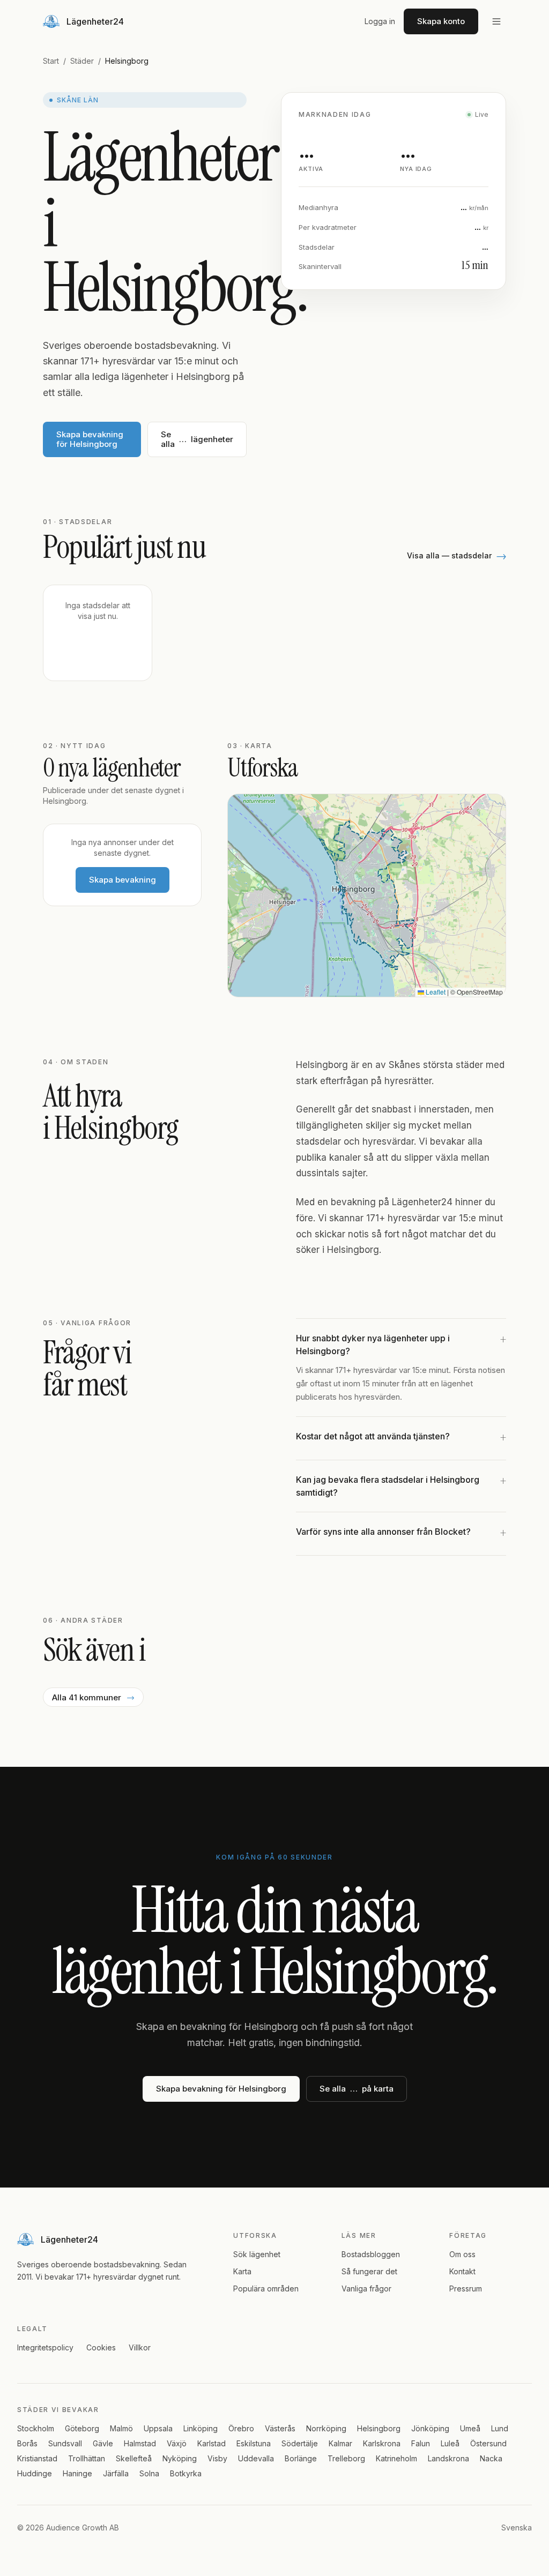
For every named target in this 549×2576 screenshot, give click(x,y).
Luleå (450, 2443)
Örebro (241, 2428)
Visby (217, 2458)
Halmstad (140, 2443)
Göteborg (82, 2428)
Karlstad (212, 2443)
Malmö (121, 2428)
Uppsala (158, 2428)
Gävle (103, 2443)
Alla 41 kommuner (93, 1697)
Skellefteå (134, 2458)
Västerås (280, 2428)
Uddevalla (256, 2458)
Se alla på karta (357, 2089)
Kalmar (340, 2443)
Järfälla (116, 2473)
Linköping (201, 2428)
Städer (82, 61)
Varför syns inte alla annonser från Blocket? (401, 1533)
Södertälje (300, 2443)
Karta (242, 2271)
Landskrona (448, 2458)
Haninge (77, 2473)
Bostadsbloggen (371, 2254)
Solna (149, 2473)
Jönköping (430, 2428)
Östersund (488, 2443)
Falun (421, 2443)
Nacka (491, 2458)
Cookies (101, 2347)
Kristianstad (37, 2458)
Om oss (462, 2254)
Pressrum (466, 2288)
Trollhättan (87, 2458)
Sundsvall (65, 2443)
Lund (500, 2428)
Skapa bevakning (123, 880)
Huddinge (35, 2473)
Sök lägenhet (257, 2254)
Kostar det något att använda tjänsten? (401, 1438)
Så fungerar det (369, 2271)
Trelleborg (346, 2458)
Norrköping (326, 2428)
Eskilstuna (254, 2443)
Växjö (177, 2443)
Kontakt (462, 2271)
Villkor (140, 2347)
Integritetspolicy (45, 2347)
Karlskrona (382, 2443)
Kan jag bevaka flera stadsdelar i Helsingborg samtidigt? (401, 1485)
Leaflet (435, 992)
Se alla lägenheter (197, 439)
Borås (27, 2443)
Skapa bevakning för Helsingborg (90, 439)
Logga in (380, 21)
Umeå (470, 2428)
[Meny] (496, 21)
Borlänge (301, 2458)
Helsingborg (379, 2428)
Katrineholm (396, 2458)
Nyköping (180, 2458)
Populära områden (266, 2288)
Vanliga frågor (366, 2288)
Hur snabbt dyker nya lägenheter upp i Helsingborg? (401, 1344)
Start (51, 61)
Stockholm (36, 2428)
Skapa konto (441, 21)
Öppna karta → (462, 976)
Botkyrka (186, 2473)
